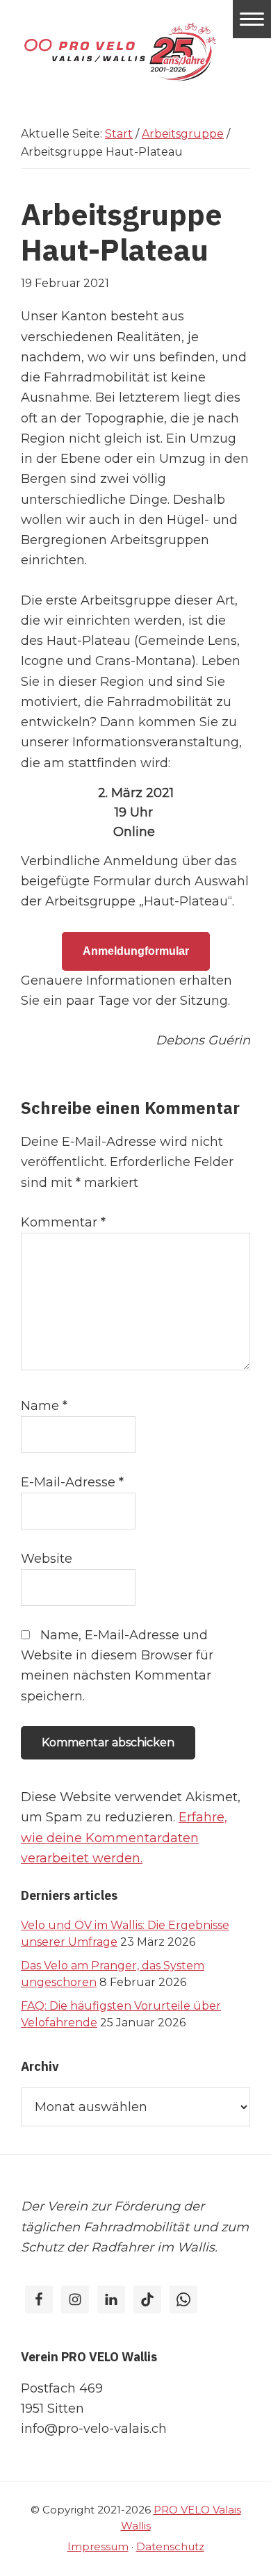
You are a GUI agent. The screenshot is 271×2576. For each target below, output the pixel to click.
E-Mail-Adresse (72, 1482)
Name (44, 1406)
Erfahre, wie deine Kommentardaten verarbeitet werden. (124, 1838)
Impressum (98, 2546)
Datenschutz (170, 2546)
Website (47, 1559)
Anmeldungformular (136, 951)
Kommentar (63, 1222)
